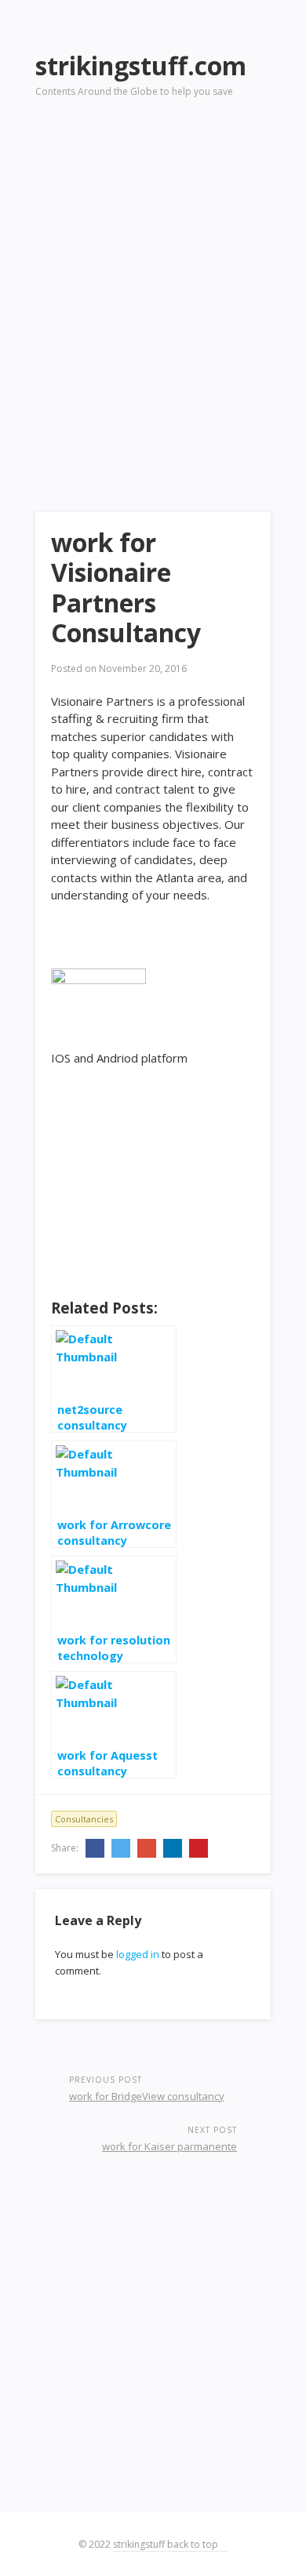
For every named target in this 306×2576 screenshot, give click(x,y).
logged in (138, 1954)
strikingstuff (139, 2544)
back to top (194, 2544)
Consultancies (84, 1819)
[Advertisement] (153, 283)
